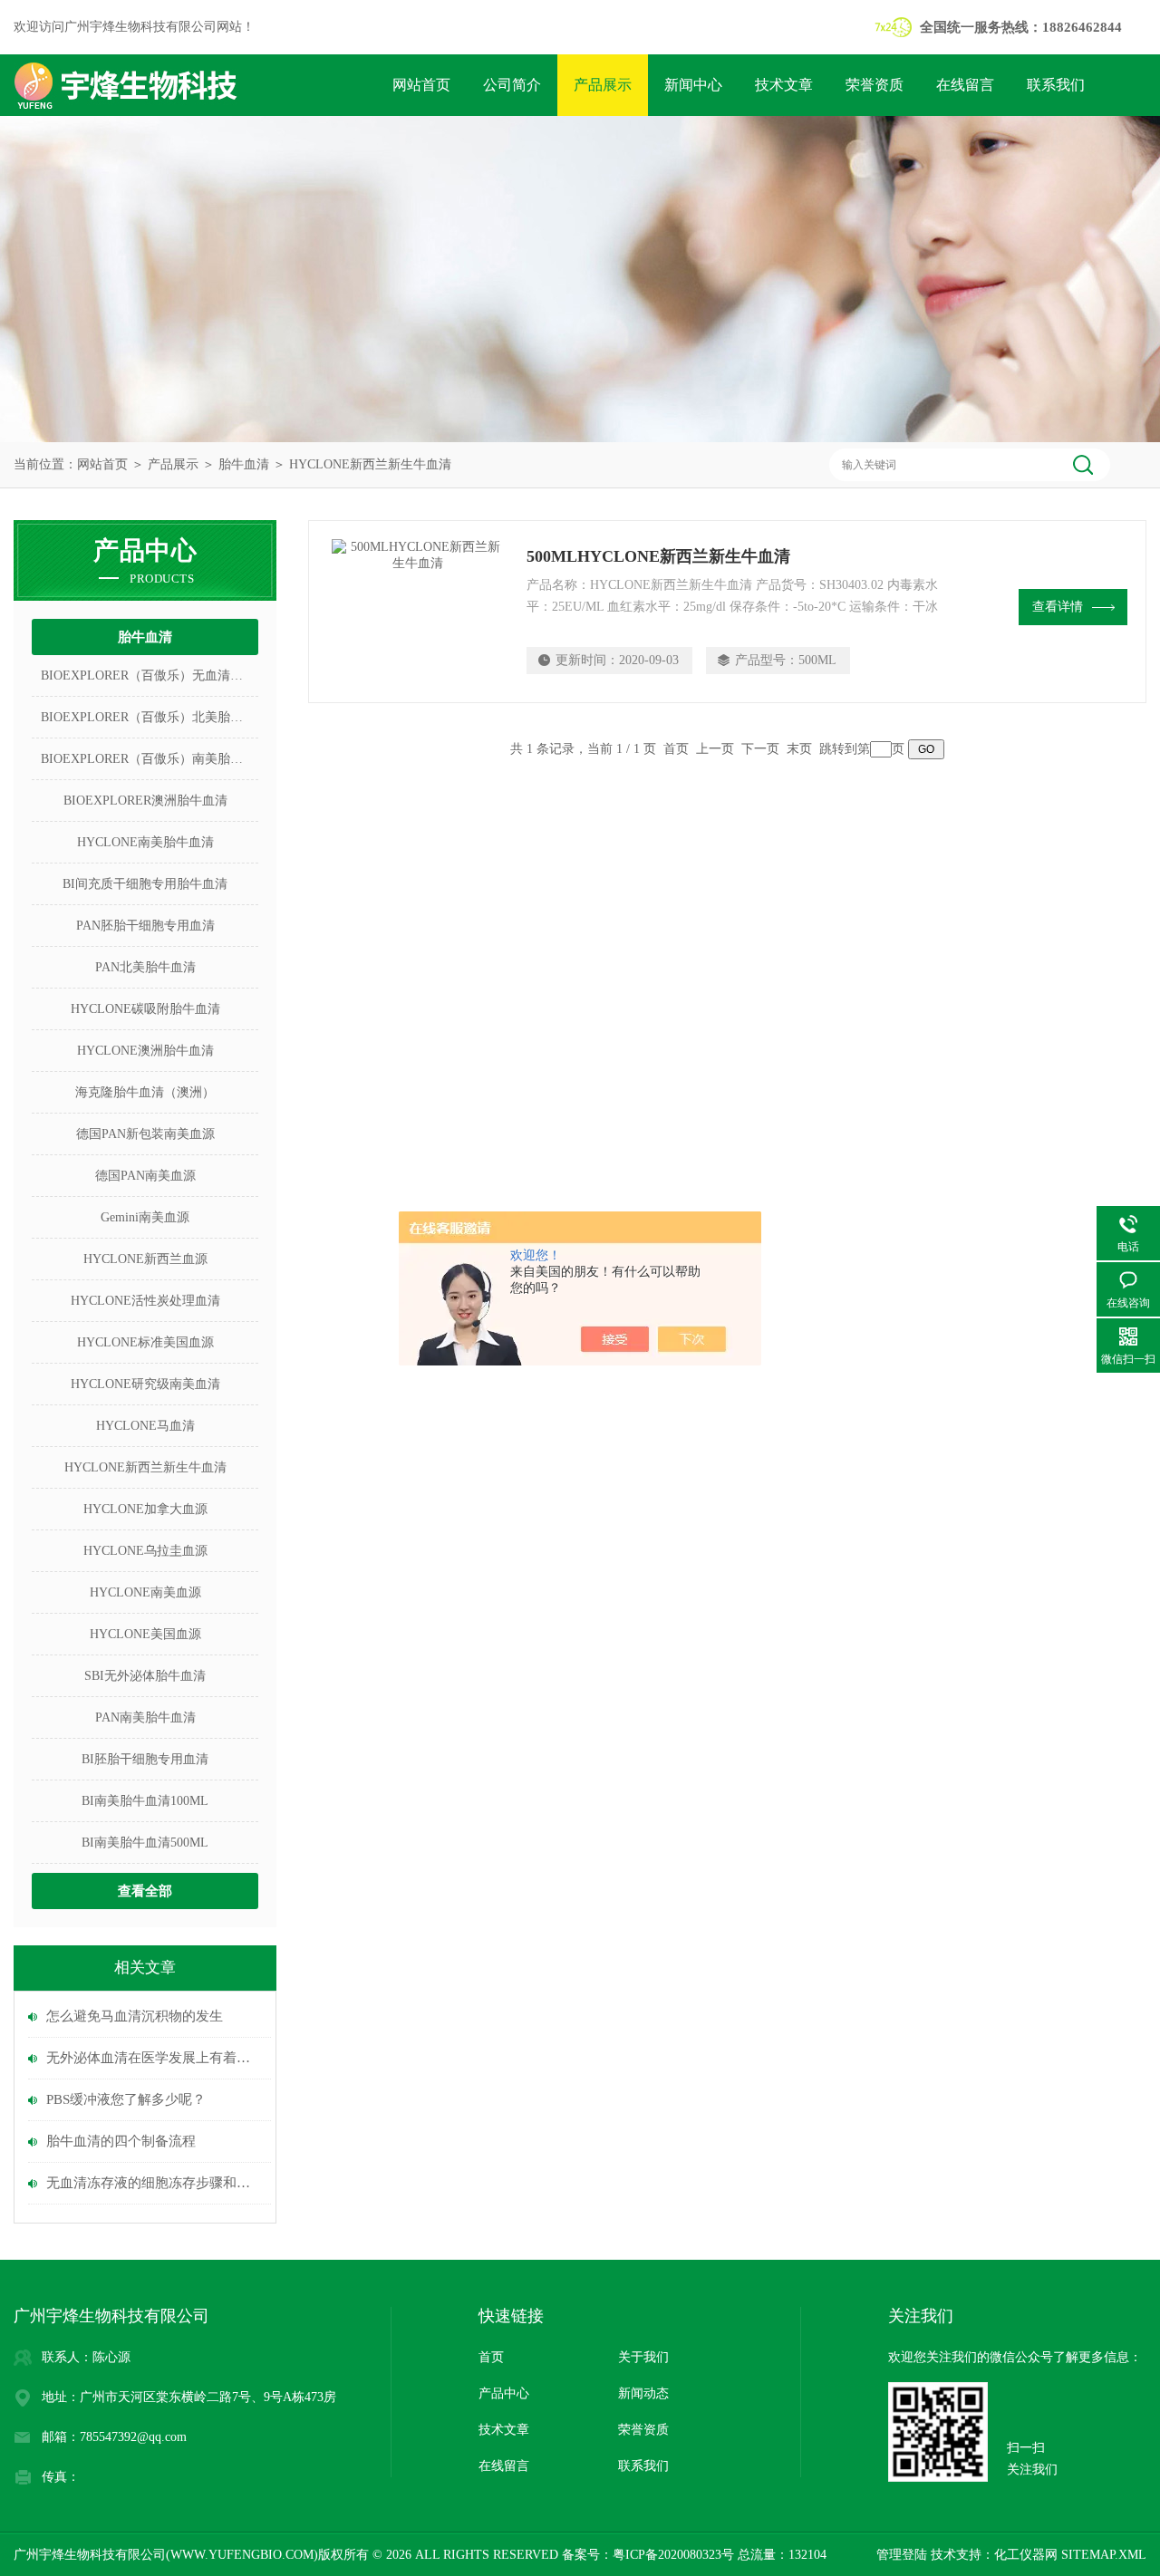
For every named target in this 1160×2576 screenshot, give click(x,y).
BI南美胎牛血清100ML (145, 1801)
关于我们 (643, 2357)
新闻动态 (643, 2393)
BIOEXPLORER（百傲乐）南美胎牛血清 (150, 759)
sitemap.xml (1104, 2555)
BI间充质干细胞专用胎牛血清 (145, 884)
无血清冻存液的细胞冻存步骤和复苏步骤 (154, 2183)
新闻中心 (693, 85)
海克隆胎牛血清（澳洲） (145, 1092)
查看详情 (1058, 607)
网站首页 (421, 85)
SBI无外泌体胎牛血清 (145, 1676)
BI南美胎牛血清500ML (145, 1843)
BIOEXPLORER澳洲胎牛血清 (145, 801)
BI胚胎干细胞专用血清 (145, 1759)
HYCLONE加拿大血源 (145, 1509)
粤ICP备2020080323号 (673, 2555)
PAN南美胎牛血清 (145, 1717)
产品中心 (504, 2393)
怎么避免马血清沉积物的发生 (135, 2016)
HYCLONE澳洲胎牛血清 (145, 1051)
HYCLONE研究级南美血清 (145, 1384)
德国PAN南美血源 (145, 1176)
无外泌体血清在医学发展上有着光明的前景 (154, 2058)
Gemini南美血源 (145, 1217)
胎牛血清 (244, 464)
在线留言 (965, 85)
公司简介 (512, 85)
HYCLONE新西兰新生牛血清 (370, 464)
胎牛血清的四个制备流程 (121, 2141)
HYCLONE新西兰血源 (145, 1259)
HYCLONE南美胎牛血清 (145, 842)
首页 (491, 2357)
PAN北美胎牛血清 (145, 967)
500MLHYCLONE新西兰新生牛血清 (658, 556)
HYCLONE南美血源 (145, 1592)
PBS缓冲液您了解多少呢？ (126, 2099)
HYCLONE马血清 (145, 1426)
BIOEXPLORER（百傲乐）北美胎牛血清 (150, 717)
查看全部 (145, 1891)
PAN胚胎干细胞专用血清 (145, 926)
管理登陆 (902, 2555)
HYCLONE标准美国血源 (145, 1342)
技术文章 (784, 85)
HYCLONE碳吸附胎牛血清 (145, 1009)
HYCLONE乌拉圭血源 (145, 1551)
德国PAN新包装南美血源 (145, 1134)
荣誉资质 (875, 85)
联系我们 (1056, 85)
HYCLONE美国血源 (145, 1634)
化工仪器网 (1026, 2555)
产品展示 (603, 85)
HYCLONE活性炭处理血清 (145, 1301)
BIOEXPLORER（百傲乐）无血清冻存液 (150, 675)
